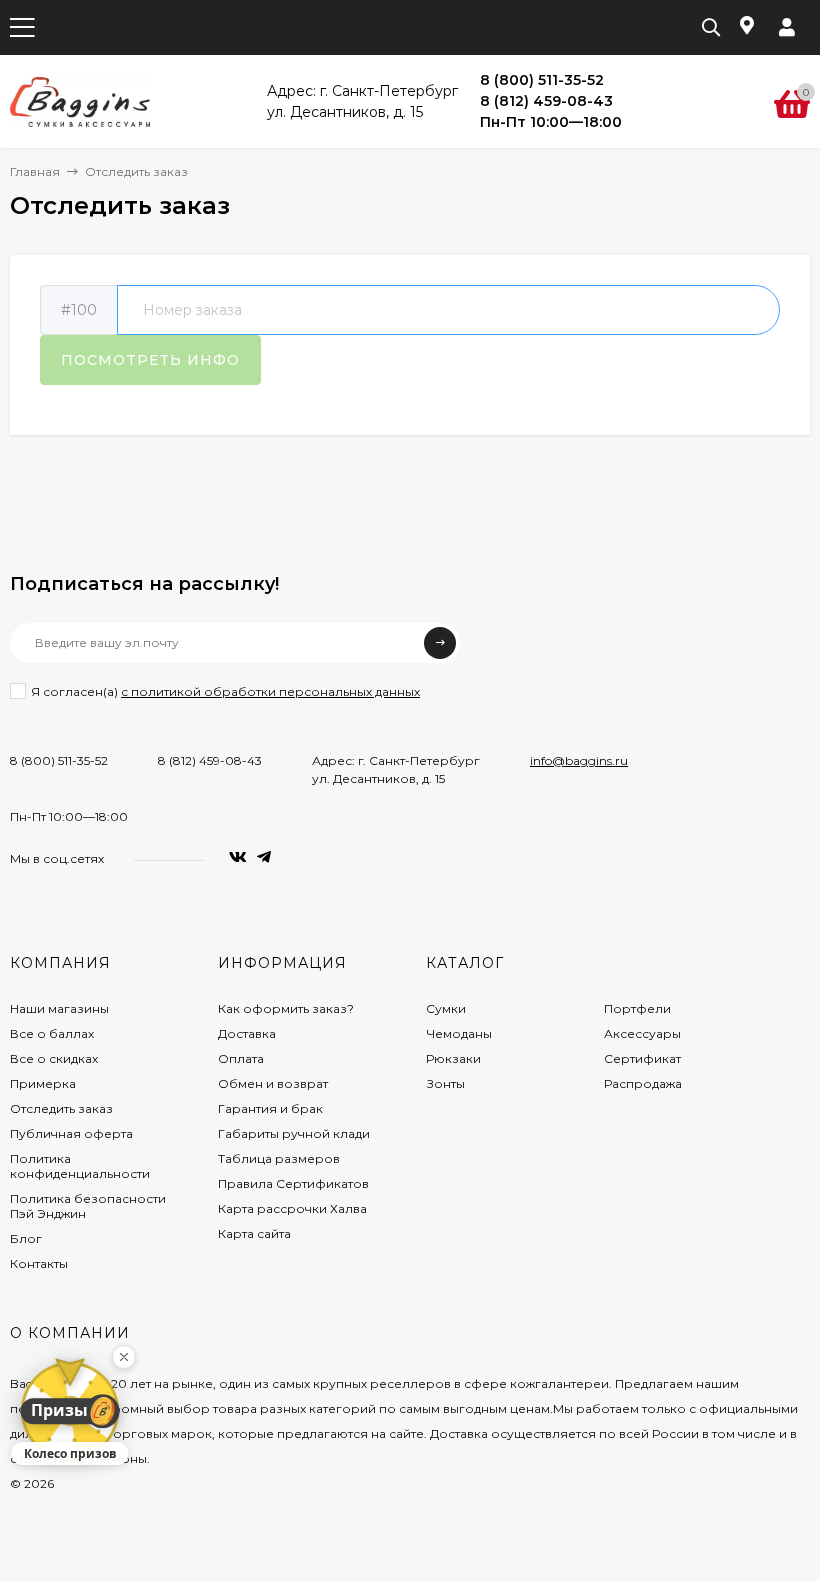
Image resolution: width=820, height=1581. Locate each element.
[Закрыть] (124, 1357)
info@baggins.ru (579, 760)
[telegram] (264, 857)
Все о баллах (52, 1033)
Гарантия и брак (270, 1108)
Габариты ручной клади (294, 1133)
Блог (26, 1238)
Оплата (241, 1058)
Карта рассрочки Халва (292, 1208)
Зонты (445, 1083)
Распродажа (643, 1083)
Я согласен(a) (225, 691)
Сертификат (642, 1058)
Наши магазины (59, 1008)
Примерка (43, 1083)
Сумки (446, 1008)
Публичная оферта (71, 1133)
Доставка (247, 1033)
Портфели (637, 1008)
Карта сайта (254, 1233)
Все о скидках (54, 1058)
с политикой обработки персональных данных (270, 691)
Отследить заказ (61, 1108)
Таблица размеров (279, 1158)
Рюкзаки (453, 1058)
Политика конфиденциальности (80, 1166)
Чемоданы (459, 1033)
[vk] (238, 857)
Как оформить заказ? (286, 1008)
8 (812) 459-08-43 (210, 760)
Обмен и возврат (273, 1083)
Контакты (39, 1263)
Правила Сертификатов (293, 1183)
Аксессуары (642, 1033)
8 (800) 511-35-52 (59, 760)
